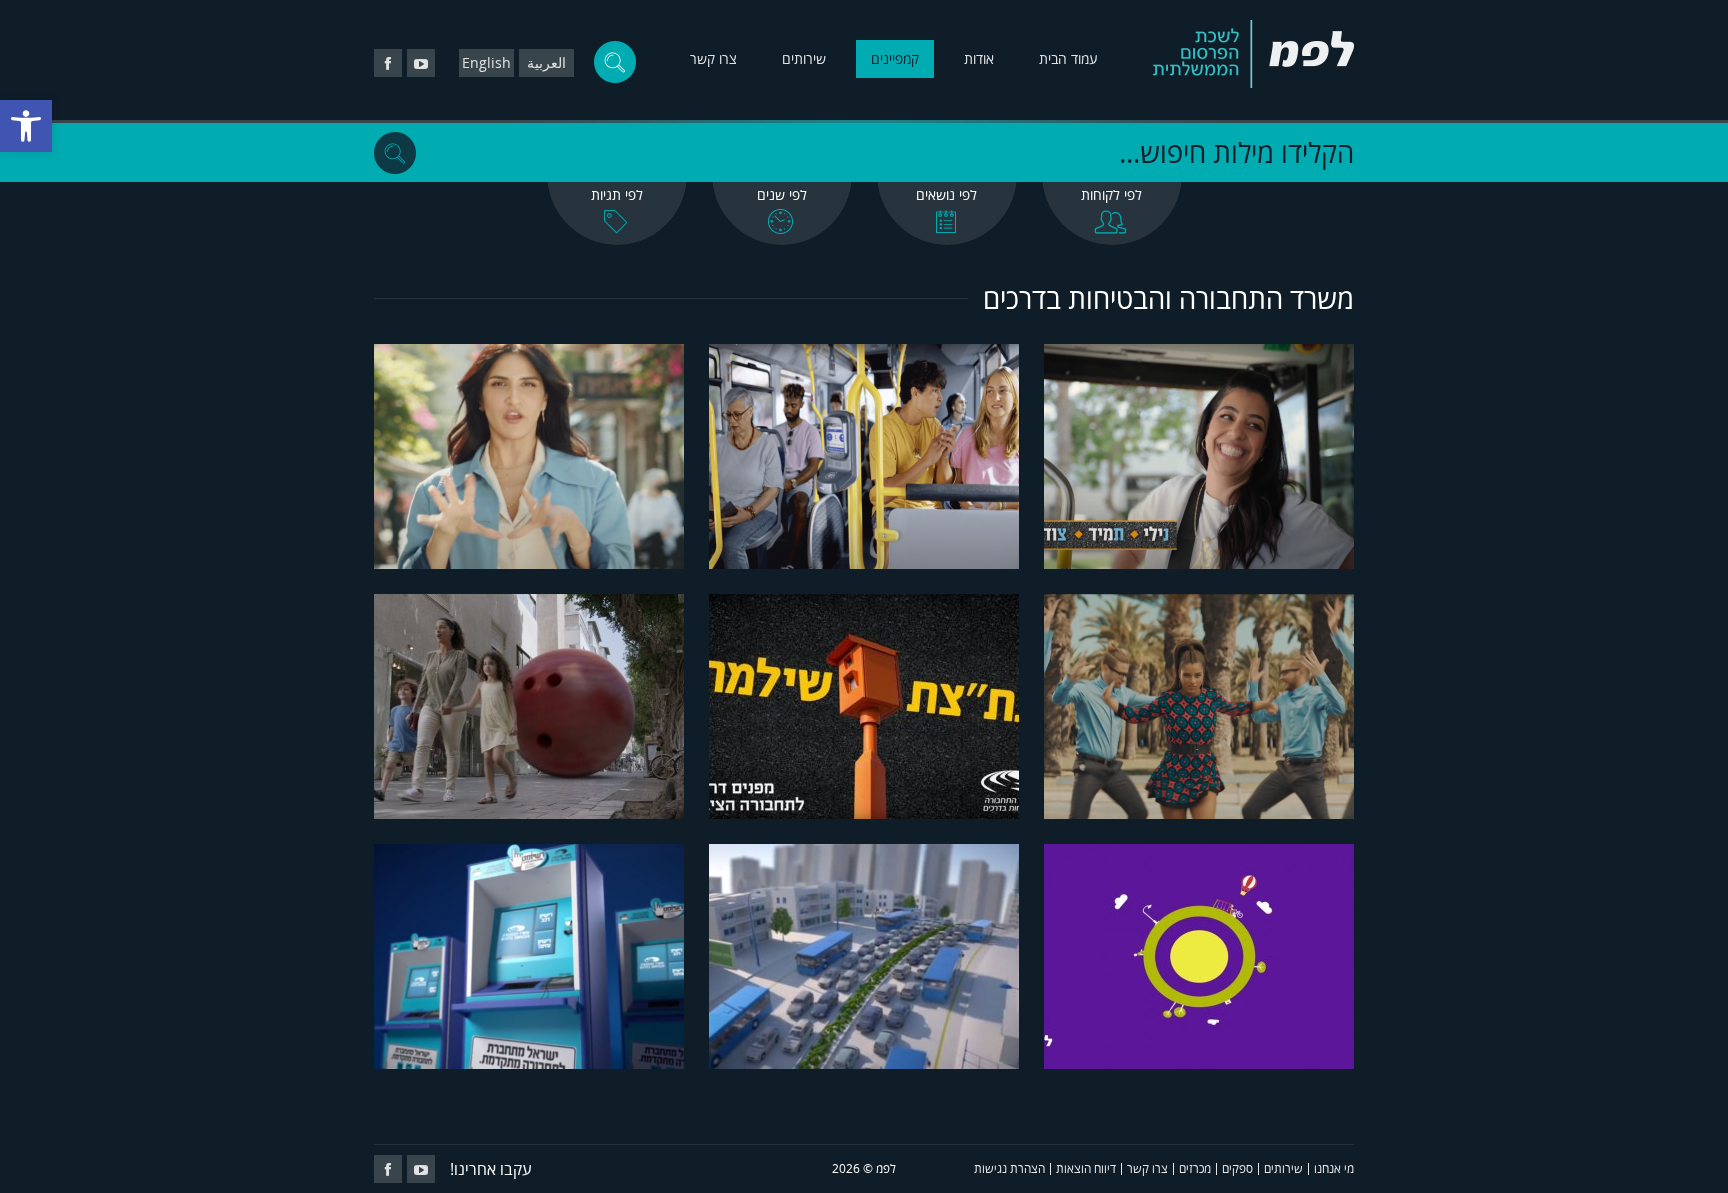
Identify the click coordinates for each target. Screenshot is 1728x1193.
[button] (26, 126)
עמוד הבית (1068, 58)
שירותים (804, 58)
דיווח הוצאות (1086, 1168)
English (486, 62)
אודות (979, 58)
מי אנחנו (1334, 1168)
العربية (546, 62)
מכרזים (1195, 1168)
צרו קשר (713, 58)
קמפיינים (895, 58)
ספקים (1237, 1168)
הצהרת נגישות (1009, 1168)
